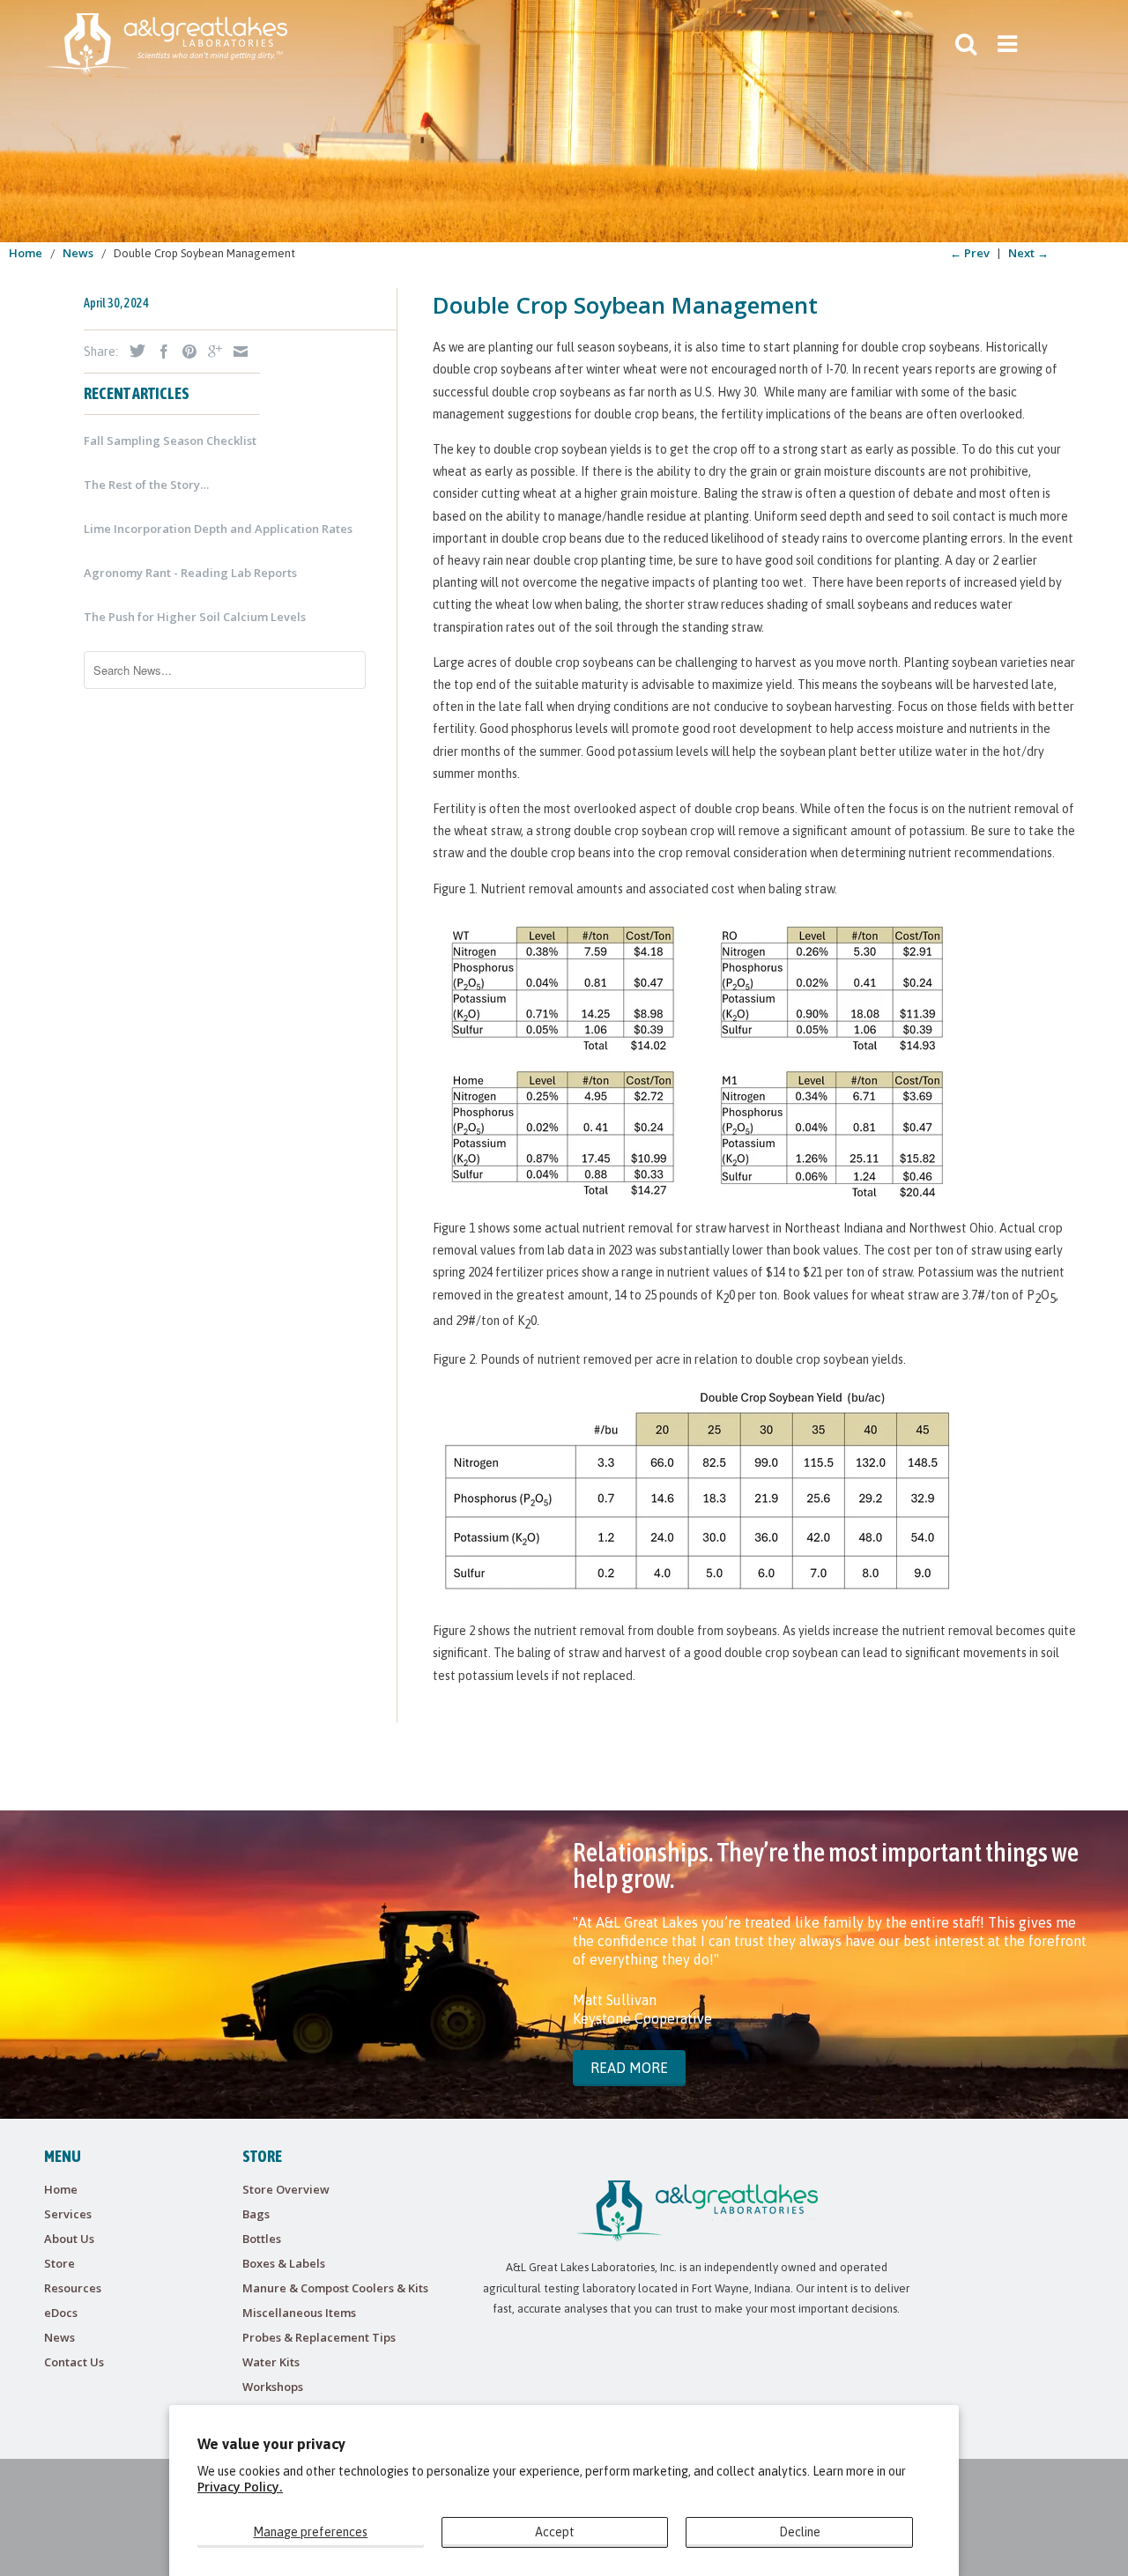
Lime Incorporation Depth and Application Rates (218, 529)
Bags (256, 2214)
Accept (555, 2532)
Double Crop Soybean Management (625, 305)
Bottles (262, 2239)
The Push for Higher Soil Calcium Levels (195, 617)
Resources (73, 2288)
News (59, 2337)
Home (61, 2189)
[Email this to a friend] (236, 352)
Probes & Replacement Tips (319, 2337)
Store (59, 2263)
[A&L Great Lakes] (166, 44)
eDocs (61, 2313)
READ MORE (629, 2068)
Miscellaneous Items (299, 2313)
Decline (800, 2532)
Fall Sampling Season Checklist (170, 440)
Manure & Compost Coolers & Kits (335, 2288)
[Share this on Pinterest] (185, 352)
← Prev (970, 253)
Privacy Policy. (240, 2487)
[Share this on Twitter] (133, 351)
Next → (1028, 253)
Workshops (273, 2387)
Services (68, 2214)
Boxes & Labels (284, 2263)
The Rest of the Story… (146, 485)
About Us (69, 2239)
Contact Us (74, 2362)
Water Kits (271, 2362)
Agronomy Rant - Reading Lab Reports (190, 573)
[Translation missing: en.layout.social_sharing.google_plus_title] (211, 352)
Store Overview (286, 2189)
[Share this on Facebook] (160, 352)
